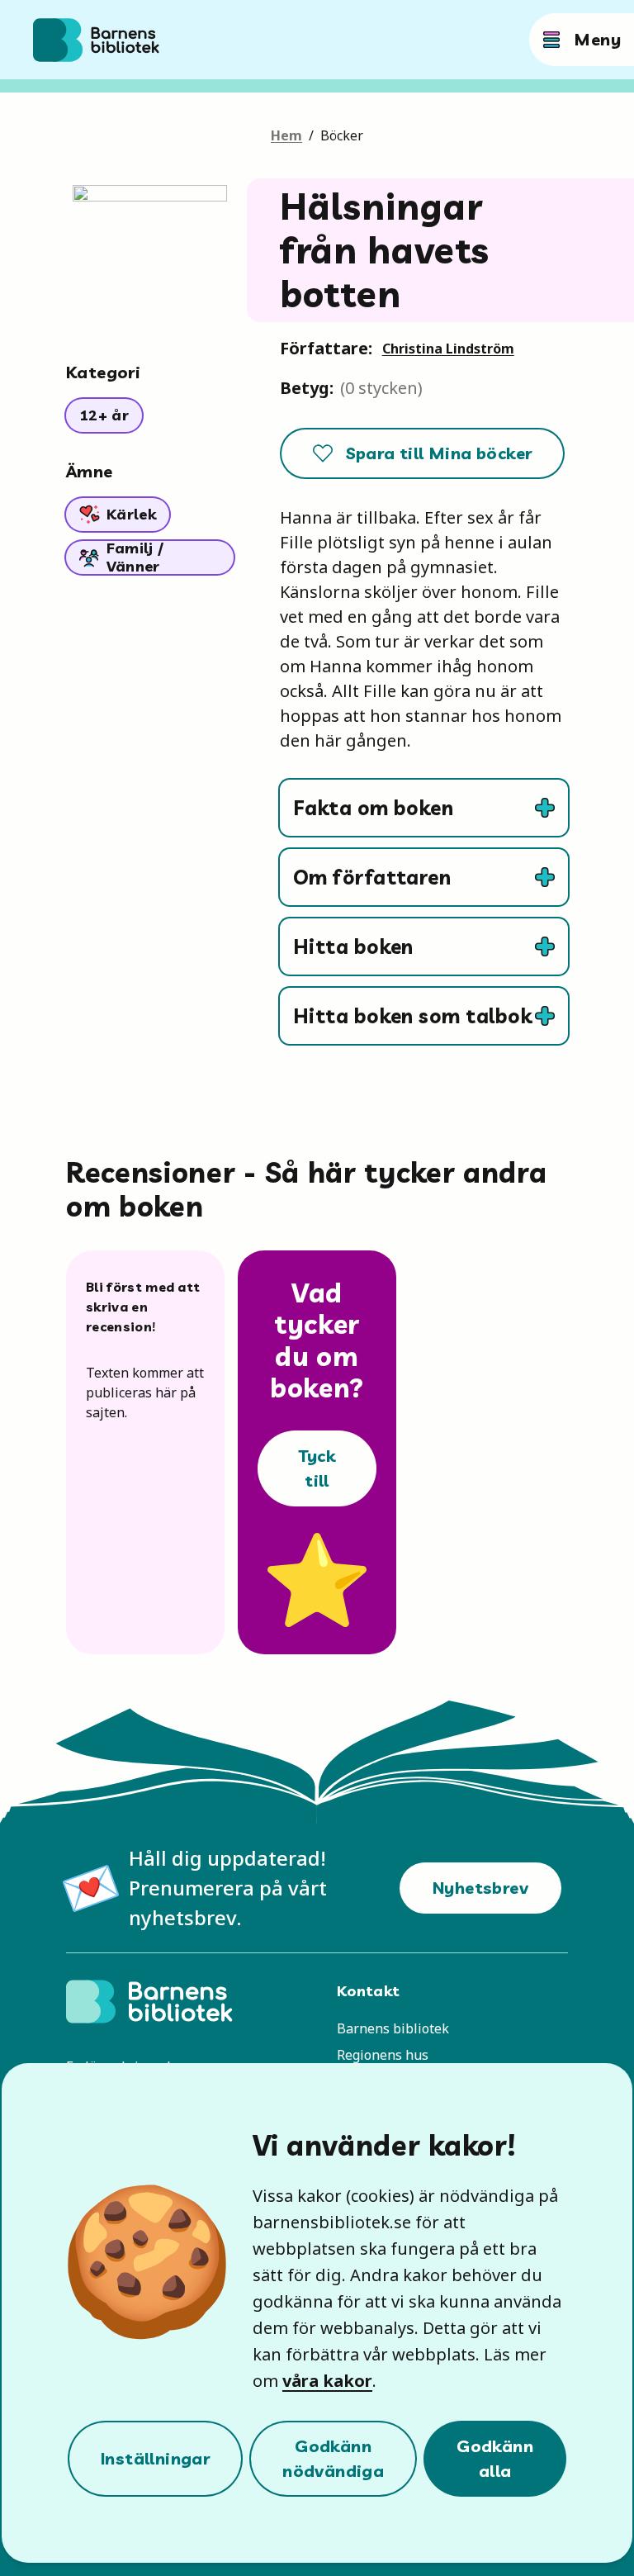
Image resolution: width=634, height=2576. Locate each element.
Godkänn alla (495, 2458)
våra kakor (327, 2381)
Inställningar (155, 2458)
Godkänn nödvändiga (333, 2458)
